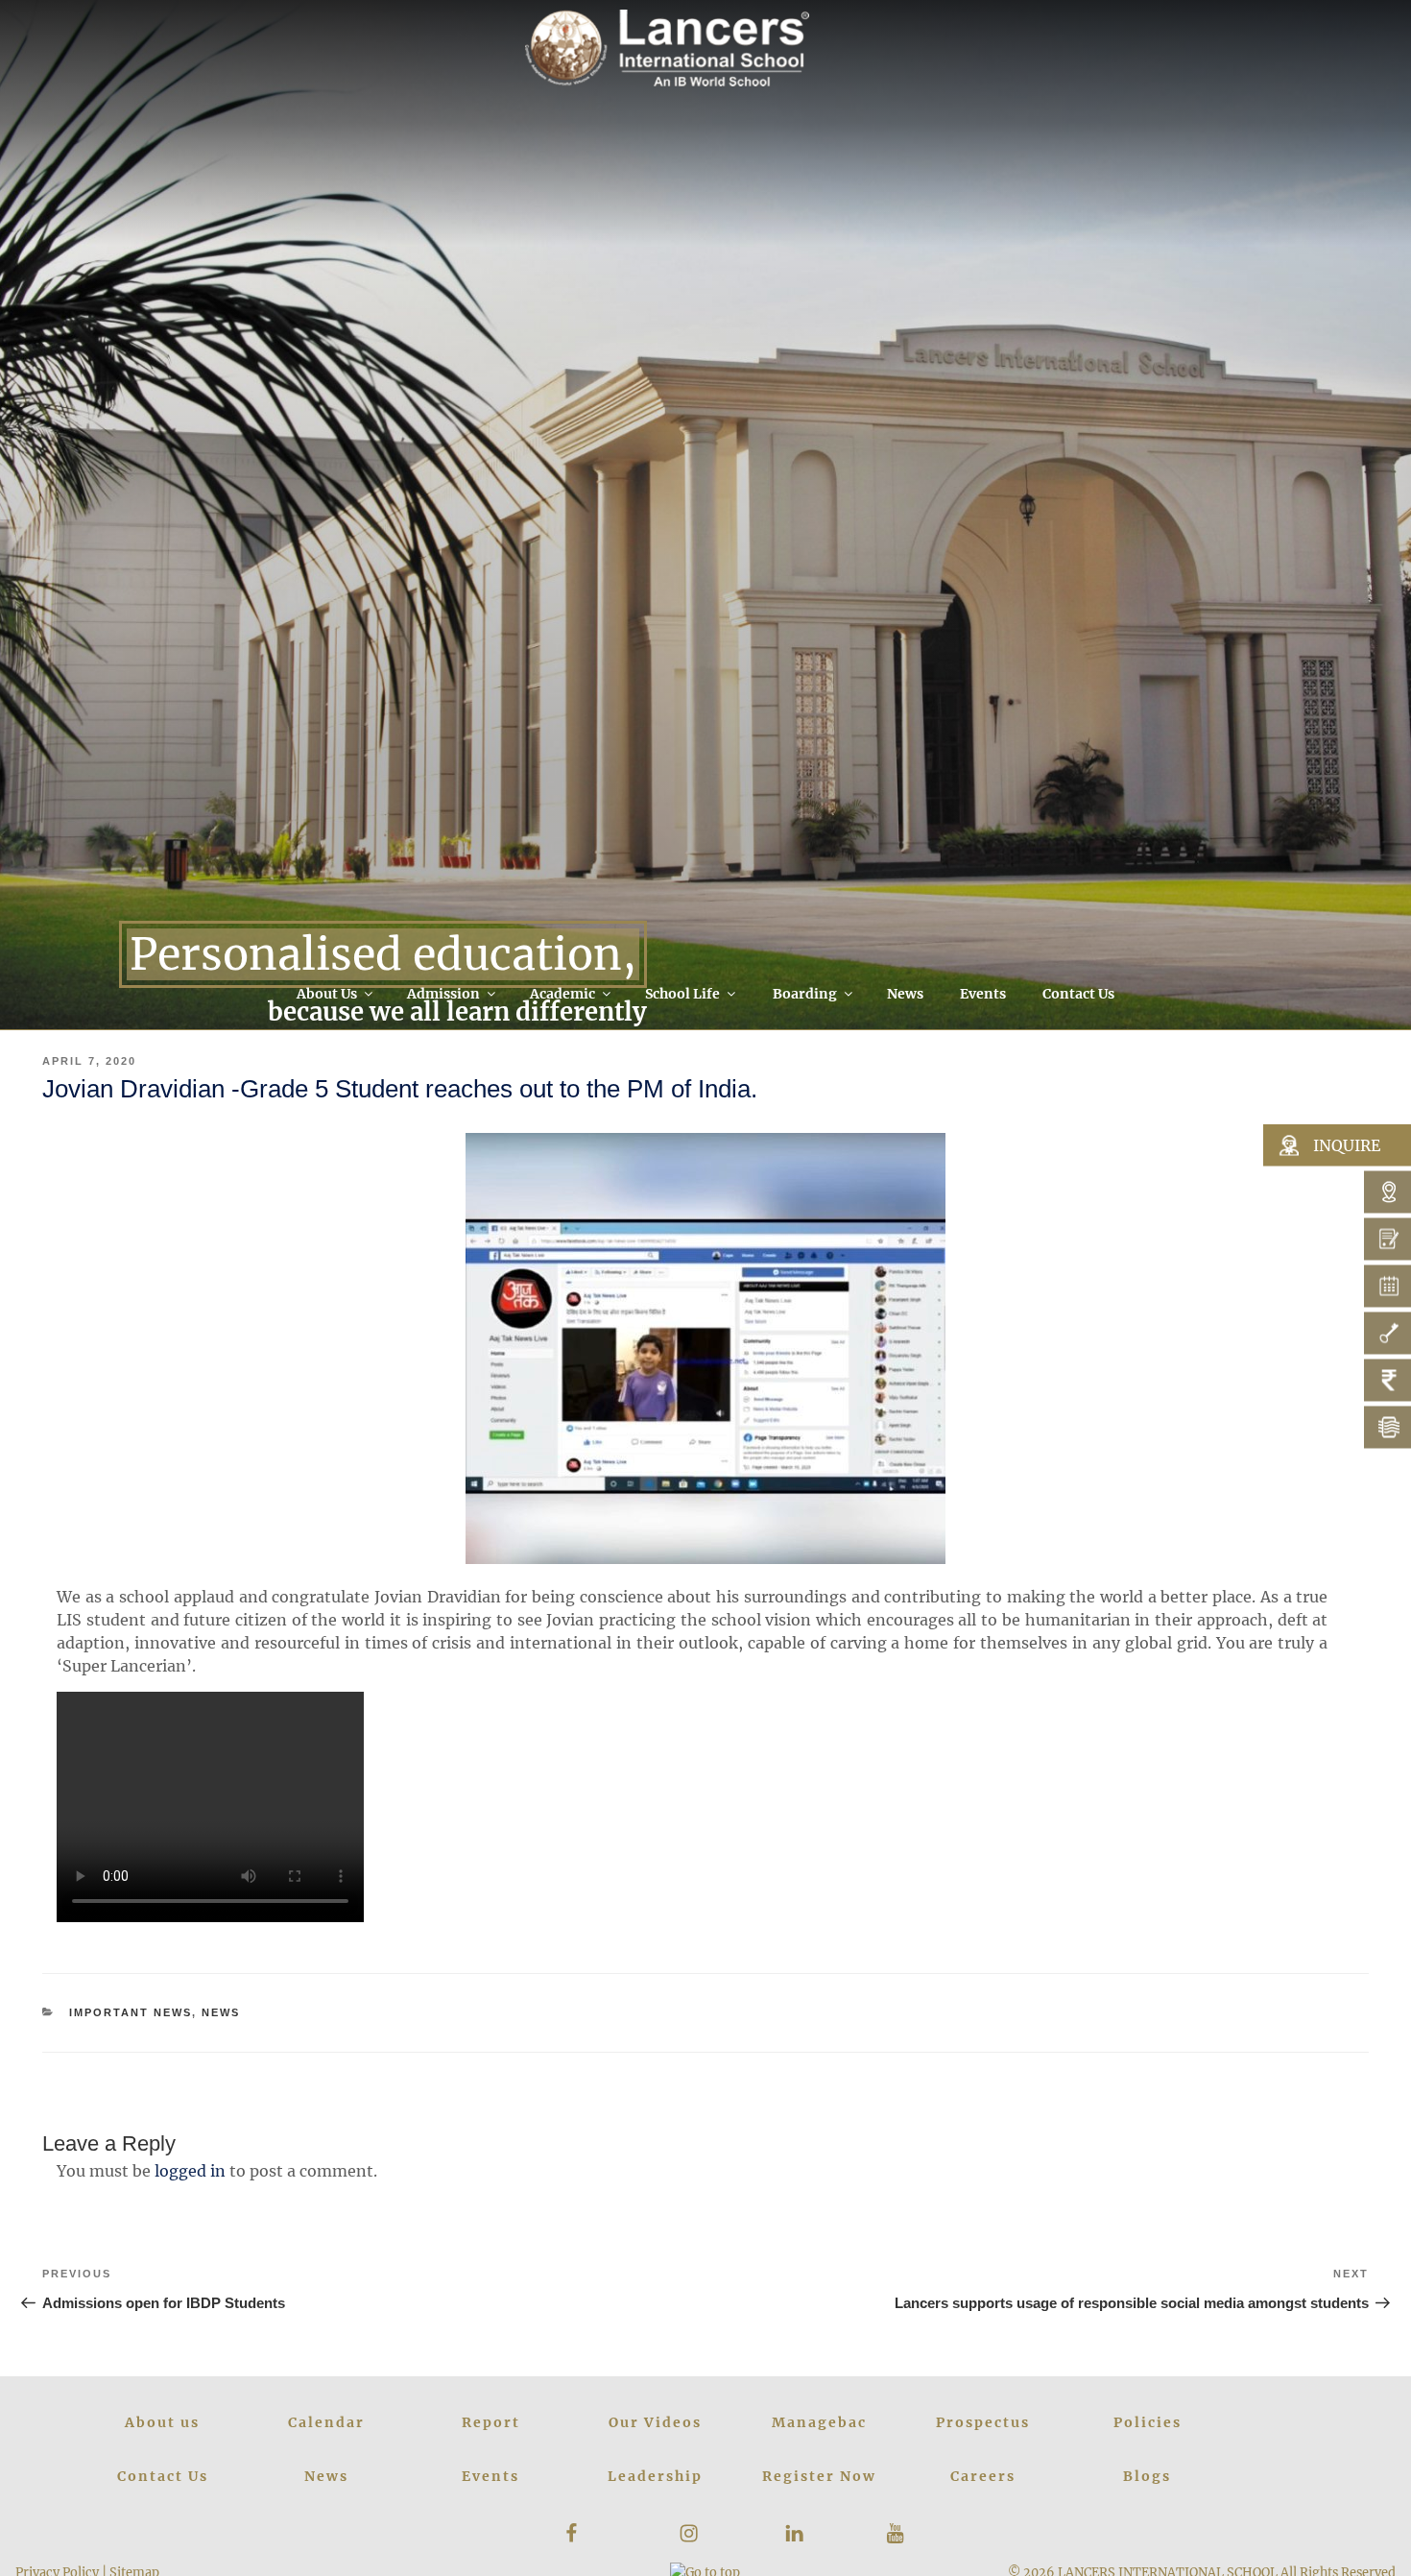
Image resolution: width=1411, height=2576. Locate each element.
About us (162, 2422)
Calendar (326, 2422)
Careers (983, 2476)
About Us (327, 994)
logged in (190, 2171)
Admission (443, 994)
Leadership (655, 2476)
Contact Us (1078, 994)
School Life (682, 994)
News (905, 994)
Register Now (819, 2476)
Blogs (1147, 2476)
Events (983, 994)
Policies (1148, 2422)
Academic (562, 994)
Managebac (819, 2422)
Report (491, 2422)
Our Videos (655, 2422)
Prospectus (983, 2422)
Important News (131, 2012)
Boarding (805, 994)
